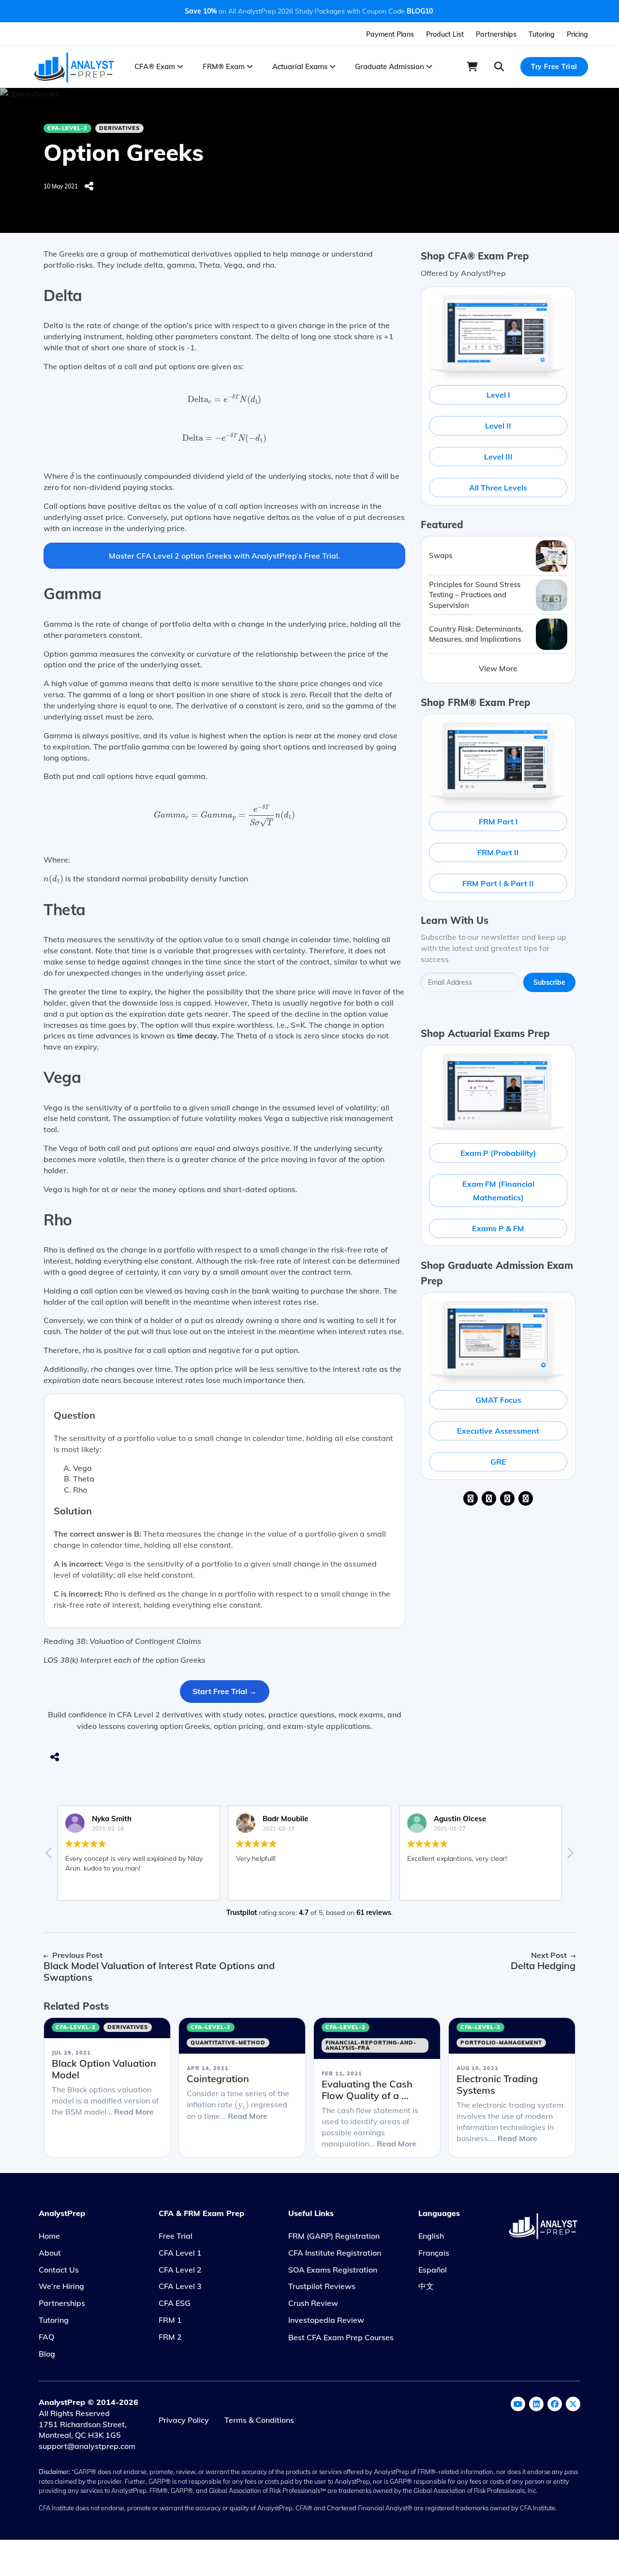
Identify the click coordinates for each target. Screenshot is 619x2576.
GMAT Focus (498, 1400)
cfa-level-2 (67, 128)
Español (433, 2270)
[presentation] (225, 400)
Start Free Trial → (225, 1691)
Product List (445, 34)
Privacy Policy (184, 2420)
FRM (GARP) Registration (334, 2236)
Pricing (577, 34)
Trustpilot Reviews (322, 2286)
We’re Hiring (61, 2286)
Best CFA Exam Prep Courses (341, 2337)
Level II (498, 426)
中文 (426, 2286)
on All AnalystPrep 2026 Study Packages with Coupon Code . (309, 11)
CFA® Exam (156, 66)
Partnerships (496, 34)
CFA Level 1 (180, 2253)
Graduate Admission (391, 66)
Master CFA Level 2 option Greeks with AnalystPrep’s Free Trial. (224, 556)
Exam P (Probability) (498, 1153)
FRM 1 (170, 2320)
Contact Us (59, 2270)
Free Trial (176, 2236)
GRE (498, 1462)
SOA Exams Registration (333, 2270)
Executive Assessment (498, 1431)
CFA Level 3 (180, 2286)
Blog (47, 2354)
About (50, 2253)
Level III (498, 457)
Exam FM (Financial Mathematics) (498, 1191)
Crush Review (313, 2303)
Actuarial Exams (301, 66)
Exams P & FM (498, 1228)
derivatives (119, 128)
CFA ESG (175, 2303)
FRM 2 (170, 2337)
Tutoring (542, 34)
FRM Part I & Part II (498, 883)
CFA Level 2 (180, 2270)
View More (498, 668)
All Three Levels (498, 488)
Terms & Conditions (259, 2420)
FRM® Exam (225, 66)
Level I (498, 395)
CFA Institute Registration (335, 2253)
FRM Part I (498, 821)
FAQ (46, 2337)
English (431, 2236)
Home (49, 2236)
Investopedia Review (326, 2320)
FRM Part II (498, 852)
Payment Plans (390, 34)
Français (434, 2253)
